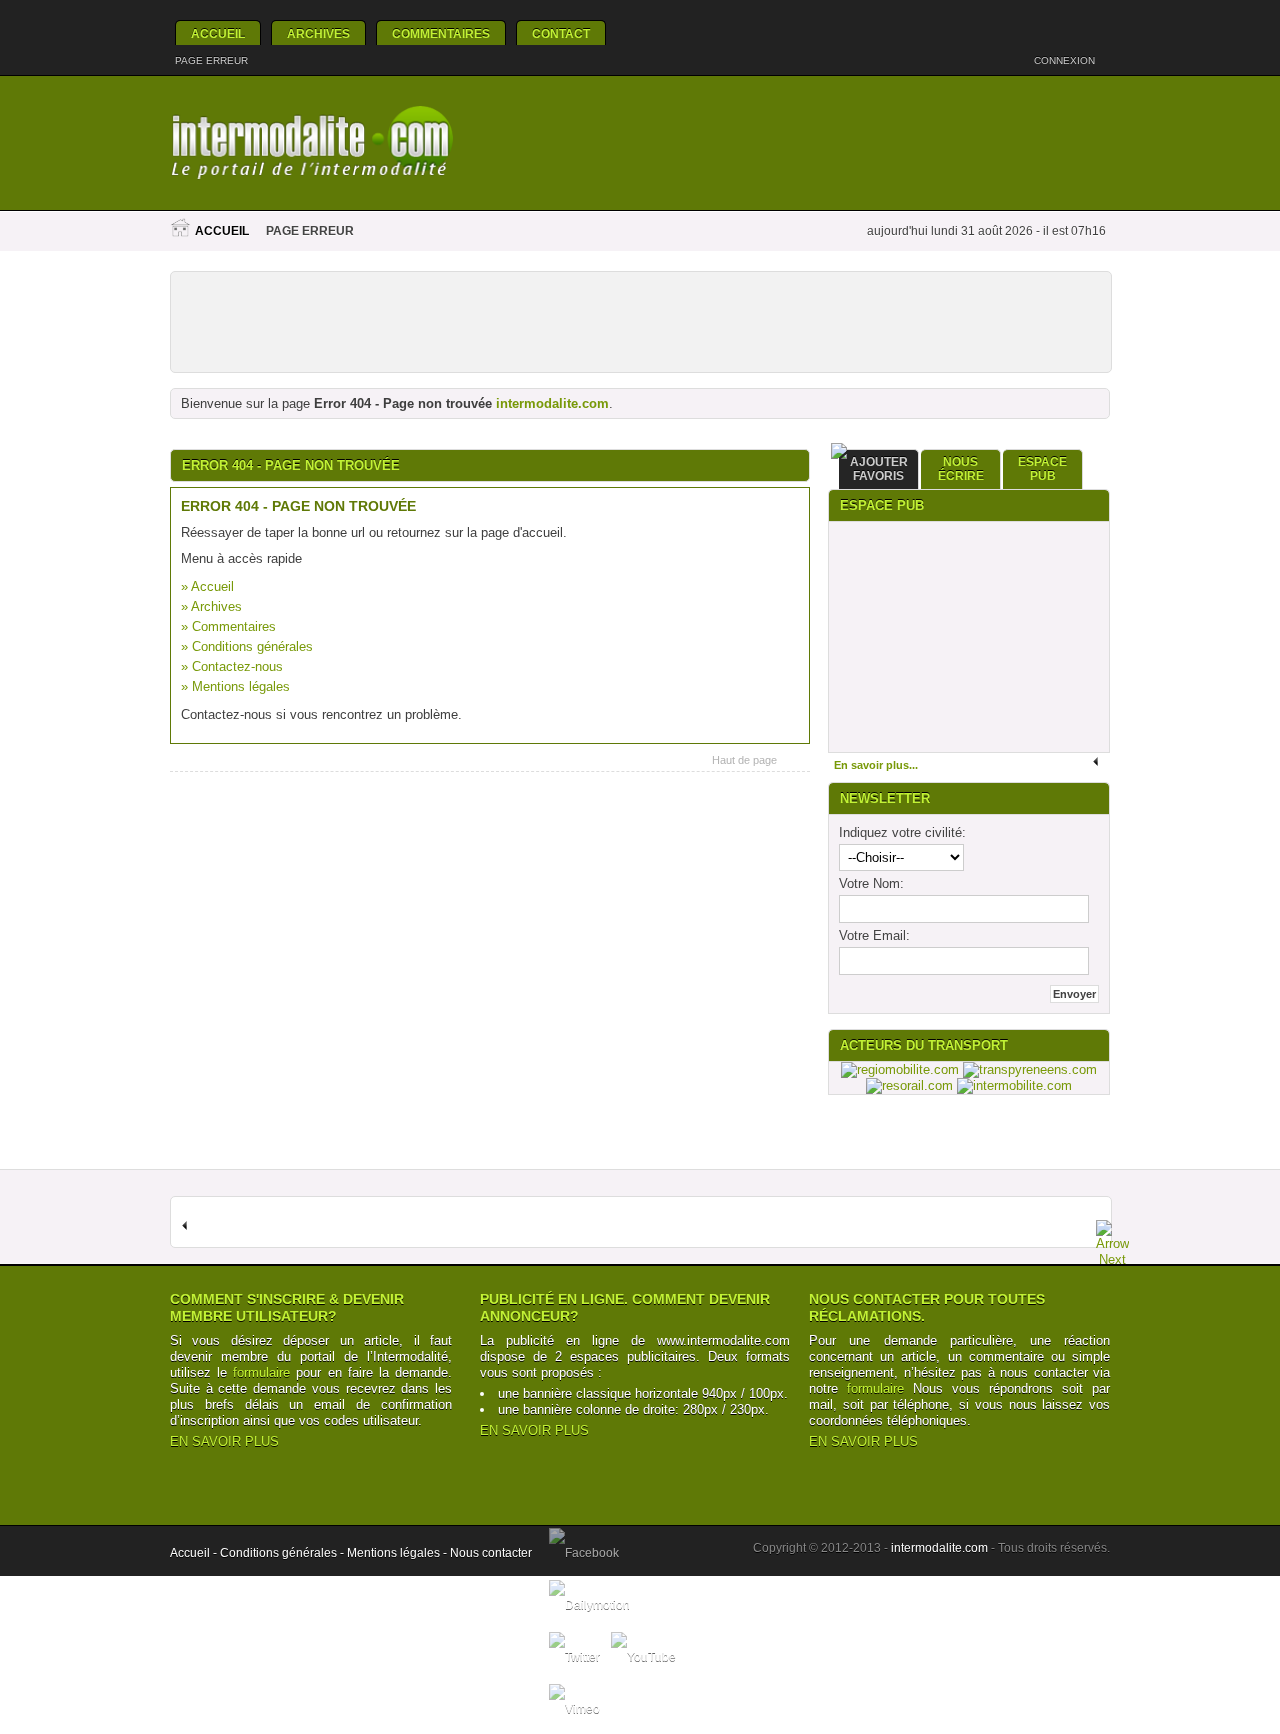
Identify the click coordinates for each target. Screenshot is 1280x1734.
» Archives (211, 606)
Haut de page (744, 760)
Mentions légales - (398, 1553)
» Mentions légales (235, 686)
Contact (561, 34)
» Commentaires (228, 626)
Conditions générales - (283, 1553)
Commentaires (441, 34)
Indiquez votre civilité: (902, 832)
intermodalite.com (552, 403)
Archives (318, 34)
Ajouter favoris (879, 469)
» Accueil (207, 586)
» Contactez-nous (232, 666)
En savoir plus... (876, 765)
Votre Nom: (871, 883)
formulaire (261, 1372)
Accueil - (195, 1553)
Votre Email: (874, 935)
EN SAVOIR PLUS (224, 1441)
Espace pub (1042, 469)
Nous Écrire (961, 469)
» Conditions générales (247, 646)
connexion (1066, 60)
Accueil (218, 34)
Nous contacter (491, 1553)
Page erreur (211, 60)
